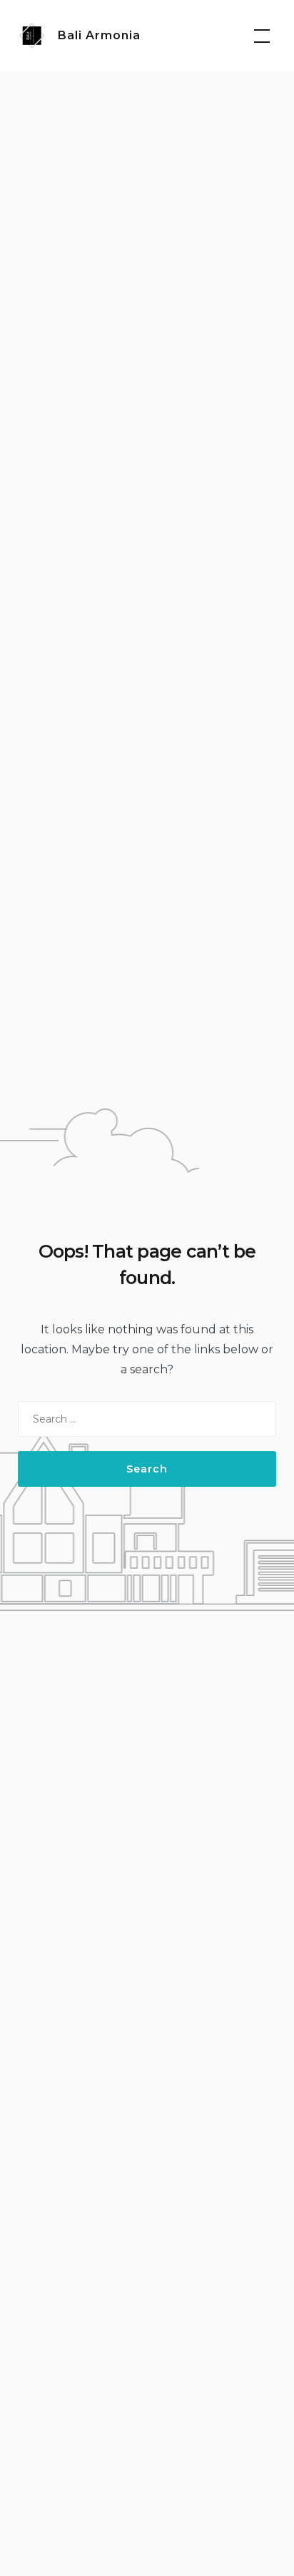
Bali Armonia (99, 35)
